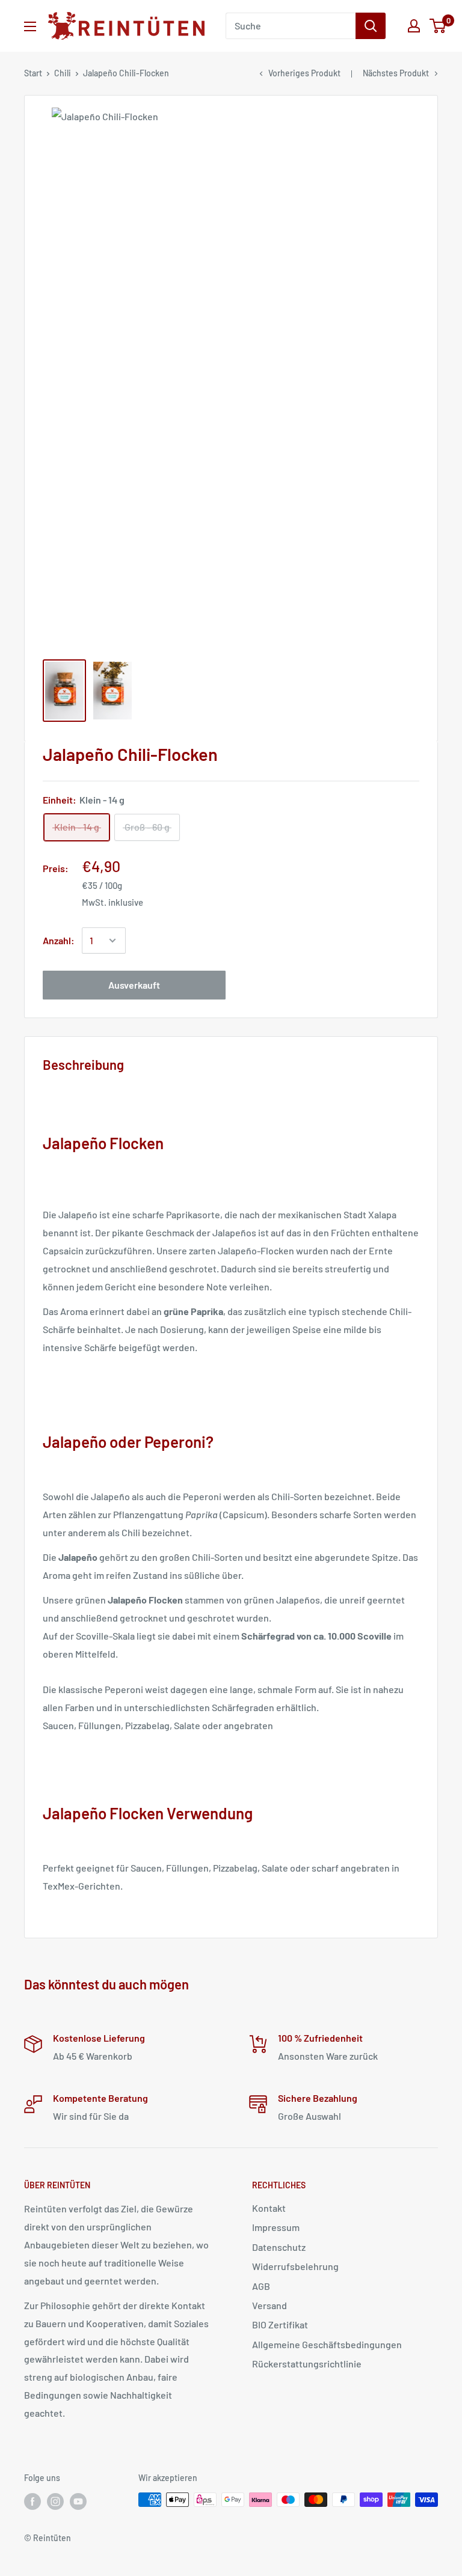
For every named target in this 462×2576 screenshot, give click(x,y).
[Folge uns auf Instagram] (55, 2501)
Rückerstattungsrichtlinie (307, 2364)
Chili (63, 73)
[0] (438, 26)
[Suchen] (371, 26)
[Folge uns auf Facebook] (32, 2501)
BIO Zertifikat (280, 2324)
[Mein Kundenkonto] (414, 26)
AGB (261, 2286)
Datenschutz (279, 2247)
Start (33, 73)
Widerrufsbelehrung (295, 2266)
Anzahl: (59, 940)
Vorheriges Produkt (304, 73)
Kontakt (269, 2208)
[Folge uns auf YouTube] (78, 2501)
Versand (269, 2305)
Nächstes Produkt (396, 73)
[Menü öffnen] (30, 26)
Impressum (276, 2227)
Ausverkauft (134, 985)
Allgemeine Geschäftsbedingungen (327, 2344)
